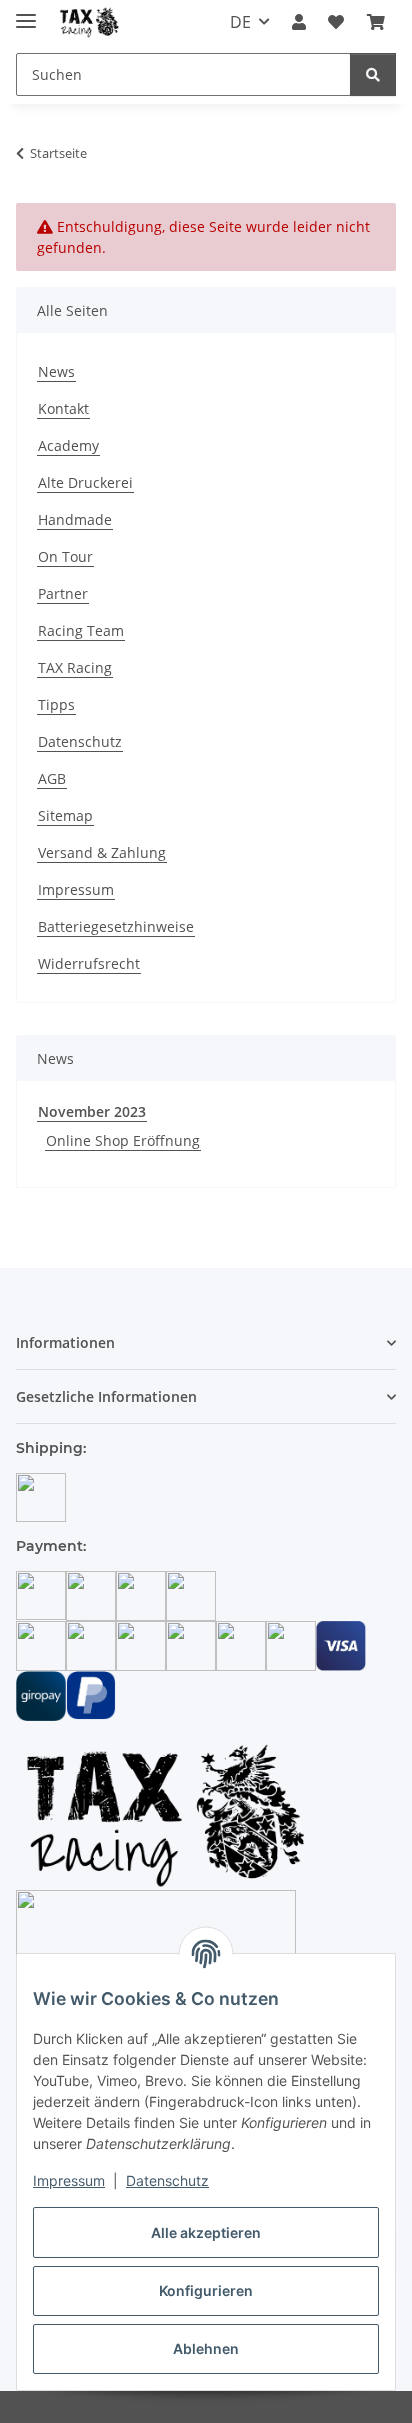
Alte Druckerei (85, 482)
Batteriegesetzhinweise (116, 926)
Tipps (56, 704)
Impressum (69, 2180)
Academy (68, 445)
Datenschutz (167, 2180)
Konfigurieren (206, 2290)
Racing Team (81, 630)
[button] (299, 22)
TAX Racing (75, 667)
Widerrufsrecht (89, 963)
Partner (63, 593)
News (56, 371)
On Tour (65, 556)
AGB (52, 778)
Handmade (75, 519)
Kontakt (63, 408)
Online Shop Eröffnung (123, 1140)
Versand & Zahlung (102, 852)
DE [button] (240, 22)
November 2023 (92, 1111)
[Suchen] (373, 74)
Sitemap (65, 815)
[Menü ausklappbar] (26, 12)
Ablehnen (206, 2348)
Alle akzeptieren (206, 2232)
